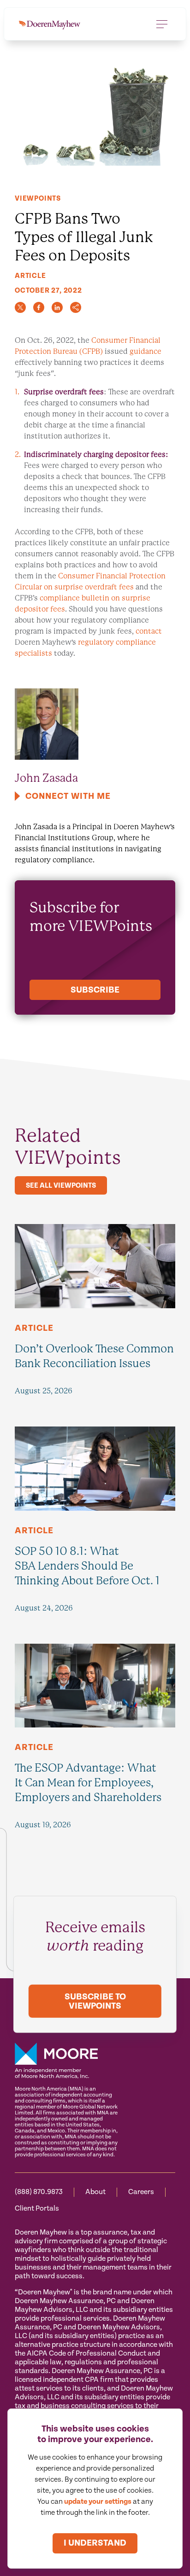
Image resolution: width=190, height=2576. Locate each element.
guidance (145, 351)
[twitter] (20, 307)
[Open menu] (162, 24)
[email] (76, 307)
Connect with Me (68, 796)
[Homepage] (50, 24)
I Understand (95, 2543)
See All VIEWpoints (61, 1186)
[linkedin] (57, 307)
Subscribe (95, 990)
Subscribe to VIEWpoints (95, 2001)
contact (149, 631)
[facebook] (39, 307)
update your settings (98, 2502)
